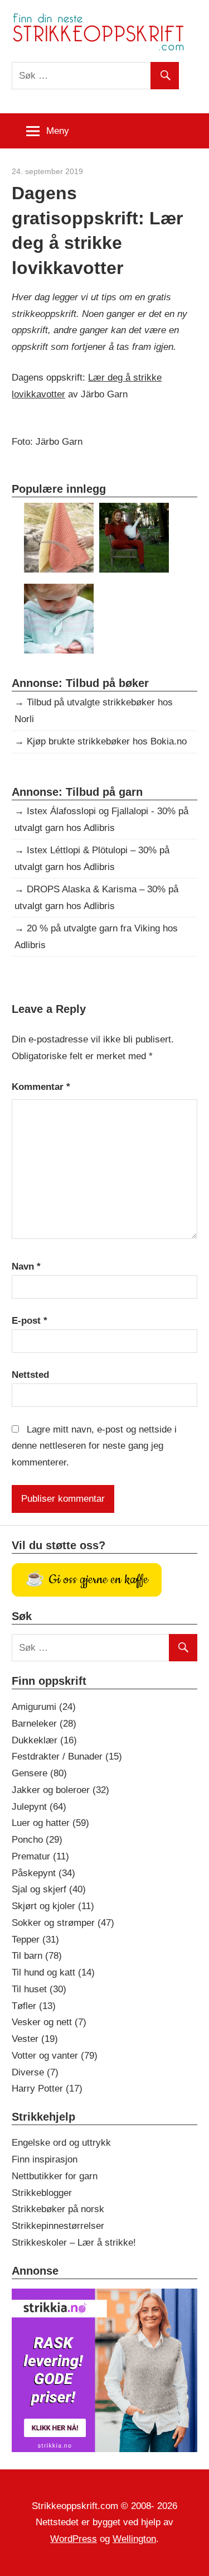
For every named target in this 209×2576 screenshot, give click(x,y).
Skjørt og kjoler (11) (53, 1906)
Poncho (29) (37, 1840)
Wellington (134, 2539)
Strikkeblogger (42, 2193)
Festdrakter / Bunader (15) (67, 1756)
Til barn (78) (37, 1956)
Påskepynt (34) (43, 1873)
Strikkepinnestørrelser (58, 2226)
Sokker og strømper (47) (63, 1923)
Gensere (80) (39, 1773)
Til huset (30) (39, 1989)
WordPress (74, 2539)
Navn (26, 1267)
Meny (58, 131)
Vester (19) (35, 2039)
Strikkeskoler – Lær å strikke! (74, 2243)
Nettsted (30, 1375)
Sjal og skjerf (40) (49, 1889)
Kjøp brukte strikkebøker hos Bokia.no (107, 741)
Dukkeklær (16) (44, 1740)
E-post (30, 1321)
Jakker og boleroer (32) (60, 1790)
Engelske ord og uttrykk (61, 2143)
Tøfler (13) (34, 2006)
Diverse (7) (35, 2072)
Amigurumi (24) (44, 1707)
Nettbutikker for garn (55, 2176)
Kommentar (41, 1087)
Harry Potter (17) (47, 2089)
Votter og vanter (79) (55, 2056)
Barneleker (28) (44, 1724)
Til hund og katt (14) (53, 1972)
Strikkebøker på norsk (58, 2209)
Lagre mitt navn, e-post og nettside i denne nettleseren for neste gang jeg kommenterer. (94, 1446)
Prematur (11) (40, 1856)
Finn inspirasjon (45, 2159)
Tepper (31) (35, 1940)
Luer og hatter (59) (50, 1823)
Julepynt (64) (39, 1807)
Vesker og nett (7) (49, 2022)
